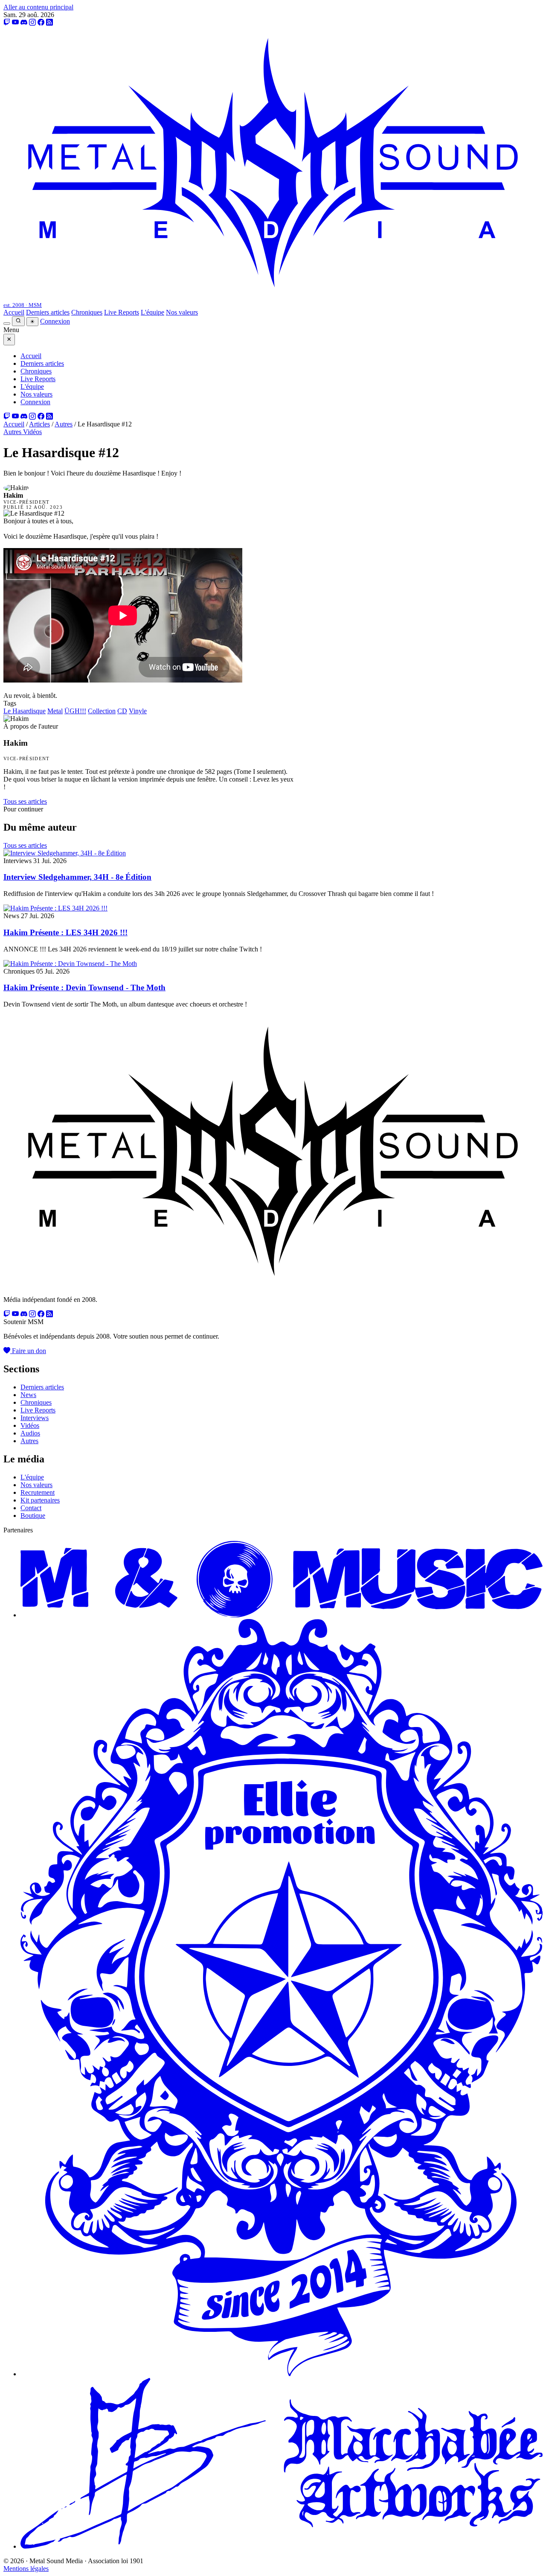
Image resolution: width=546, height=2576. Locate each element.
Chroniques (87, 312)
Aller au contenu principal (38, 7)
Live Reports (122, 312)
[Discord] (24, 22)
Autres (64, 424)
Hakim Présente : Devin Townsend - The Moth (84, 988)
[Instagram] (32, 22)
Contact (31, 1508)
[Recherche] (18, 321)
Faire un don (28, 1351)
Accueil (14, 312)
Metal (55, 711)
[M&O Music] (282, 1615)
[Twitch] (7, 22)
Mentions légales (26, 2569)
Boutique (33, 1516)
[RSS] (49, 22)
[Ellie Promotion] (282, 2374)
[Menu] (7, 324)
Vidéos (32, 432)
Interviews (35, 1418)
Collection (102, 711)
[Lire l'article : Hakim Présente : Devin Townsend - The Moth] (70, 964)
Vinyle (138, 711)
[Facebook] (41, 22)
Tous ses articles (25, 801)
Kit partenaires (40, 1500)
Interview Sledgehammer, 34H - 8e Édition (77, 877)
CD (122, 711)
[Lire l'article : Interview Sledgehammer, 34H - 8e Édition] (65, 853)
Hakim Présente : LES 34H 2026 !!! (65, 932)
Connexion (55, 321)
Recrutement (38, 1492)
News (28, 1395)
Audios (30, 1433)
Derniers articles (48, 312)
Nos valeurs (182, 312)
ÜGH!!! (75, 711)
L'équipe (152, 312)
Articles (39, 424)
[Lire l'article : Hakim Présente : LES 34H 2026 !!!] (55, 908)
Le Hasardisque (25, 711)
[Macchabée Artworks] (282, 2546)
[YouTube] (15, 22)
